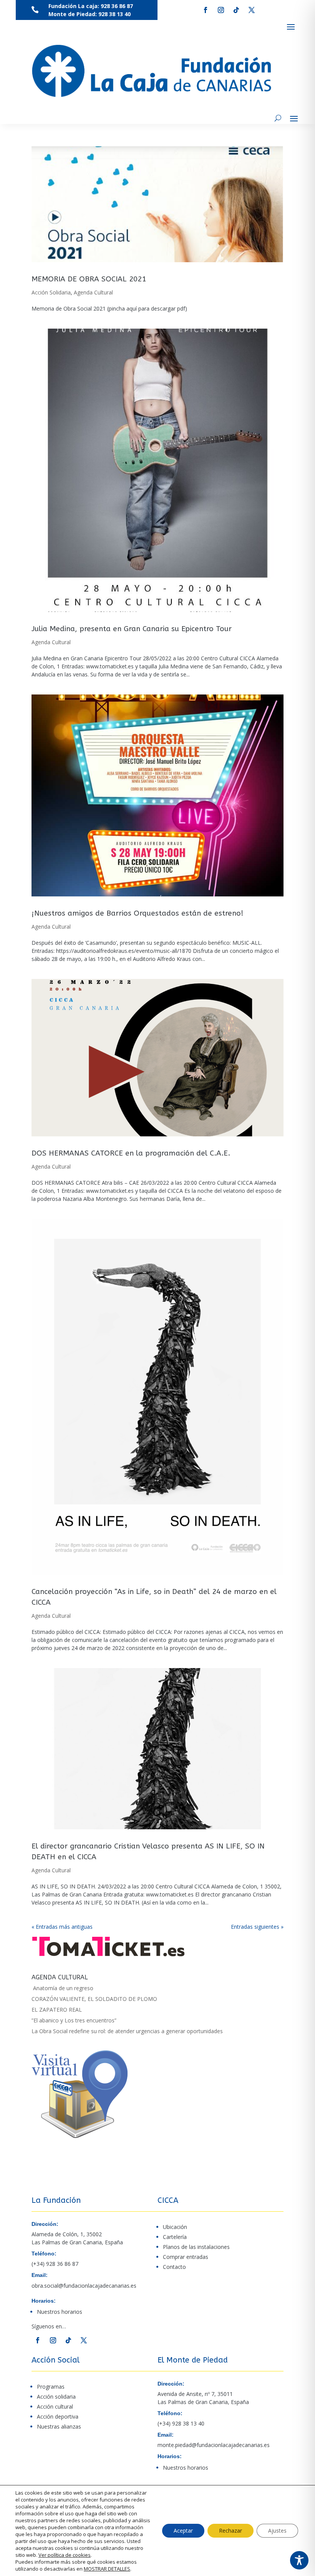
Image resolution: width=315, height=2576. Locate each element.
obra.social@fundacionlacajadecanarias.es (84, 2286)
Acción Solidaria (51, 292)
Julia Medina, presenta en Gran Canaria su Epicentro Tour (132, 629)
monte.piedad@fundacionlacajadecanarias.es (214, 2445)
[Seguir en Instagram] (221, 10)
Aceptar (183, 2531)
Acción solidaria (56, 2397)
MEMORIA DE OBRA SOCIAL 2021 (89, 279)
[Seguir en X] (252, 10)
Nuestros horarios (60, 2312)
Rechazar (230, 2531)
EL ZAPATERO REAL (57, 2010)
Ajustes (277, 2531)
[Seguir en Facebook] (206, 10)
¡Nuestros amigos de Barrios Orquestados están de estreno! (138, 913)
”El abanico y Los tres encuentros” (74, 2020)
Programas (51, 2387)
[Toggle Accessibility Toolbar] (299, 2560)
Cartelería (175, 2237)
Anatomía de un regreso (62, 1988)
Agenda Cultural (93, 292)
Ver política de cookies (65, 2555)
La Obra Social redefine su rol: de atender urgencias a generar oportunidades (127, 2031)
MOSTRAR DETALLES (107, 2569)
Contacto (174, 2267)
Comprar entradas (186, 2257)
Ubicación (175, 2227)
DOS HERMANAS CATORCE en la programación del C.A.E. (131, 1153)
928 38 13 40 (114, 14)
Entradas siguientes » (257, 1927)
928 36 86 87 (116, 6)
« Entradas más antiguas (62, 1927)
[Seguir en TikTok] (236, 10)
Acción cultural (55, 2407)
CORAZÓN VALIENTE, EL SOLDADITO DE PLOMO (94, 1999)
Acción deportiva (58, 2416)
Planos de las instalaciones (196, 2247)
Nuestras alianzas (59, 2426)
